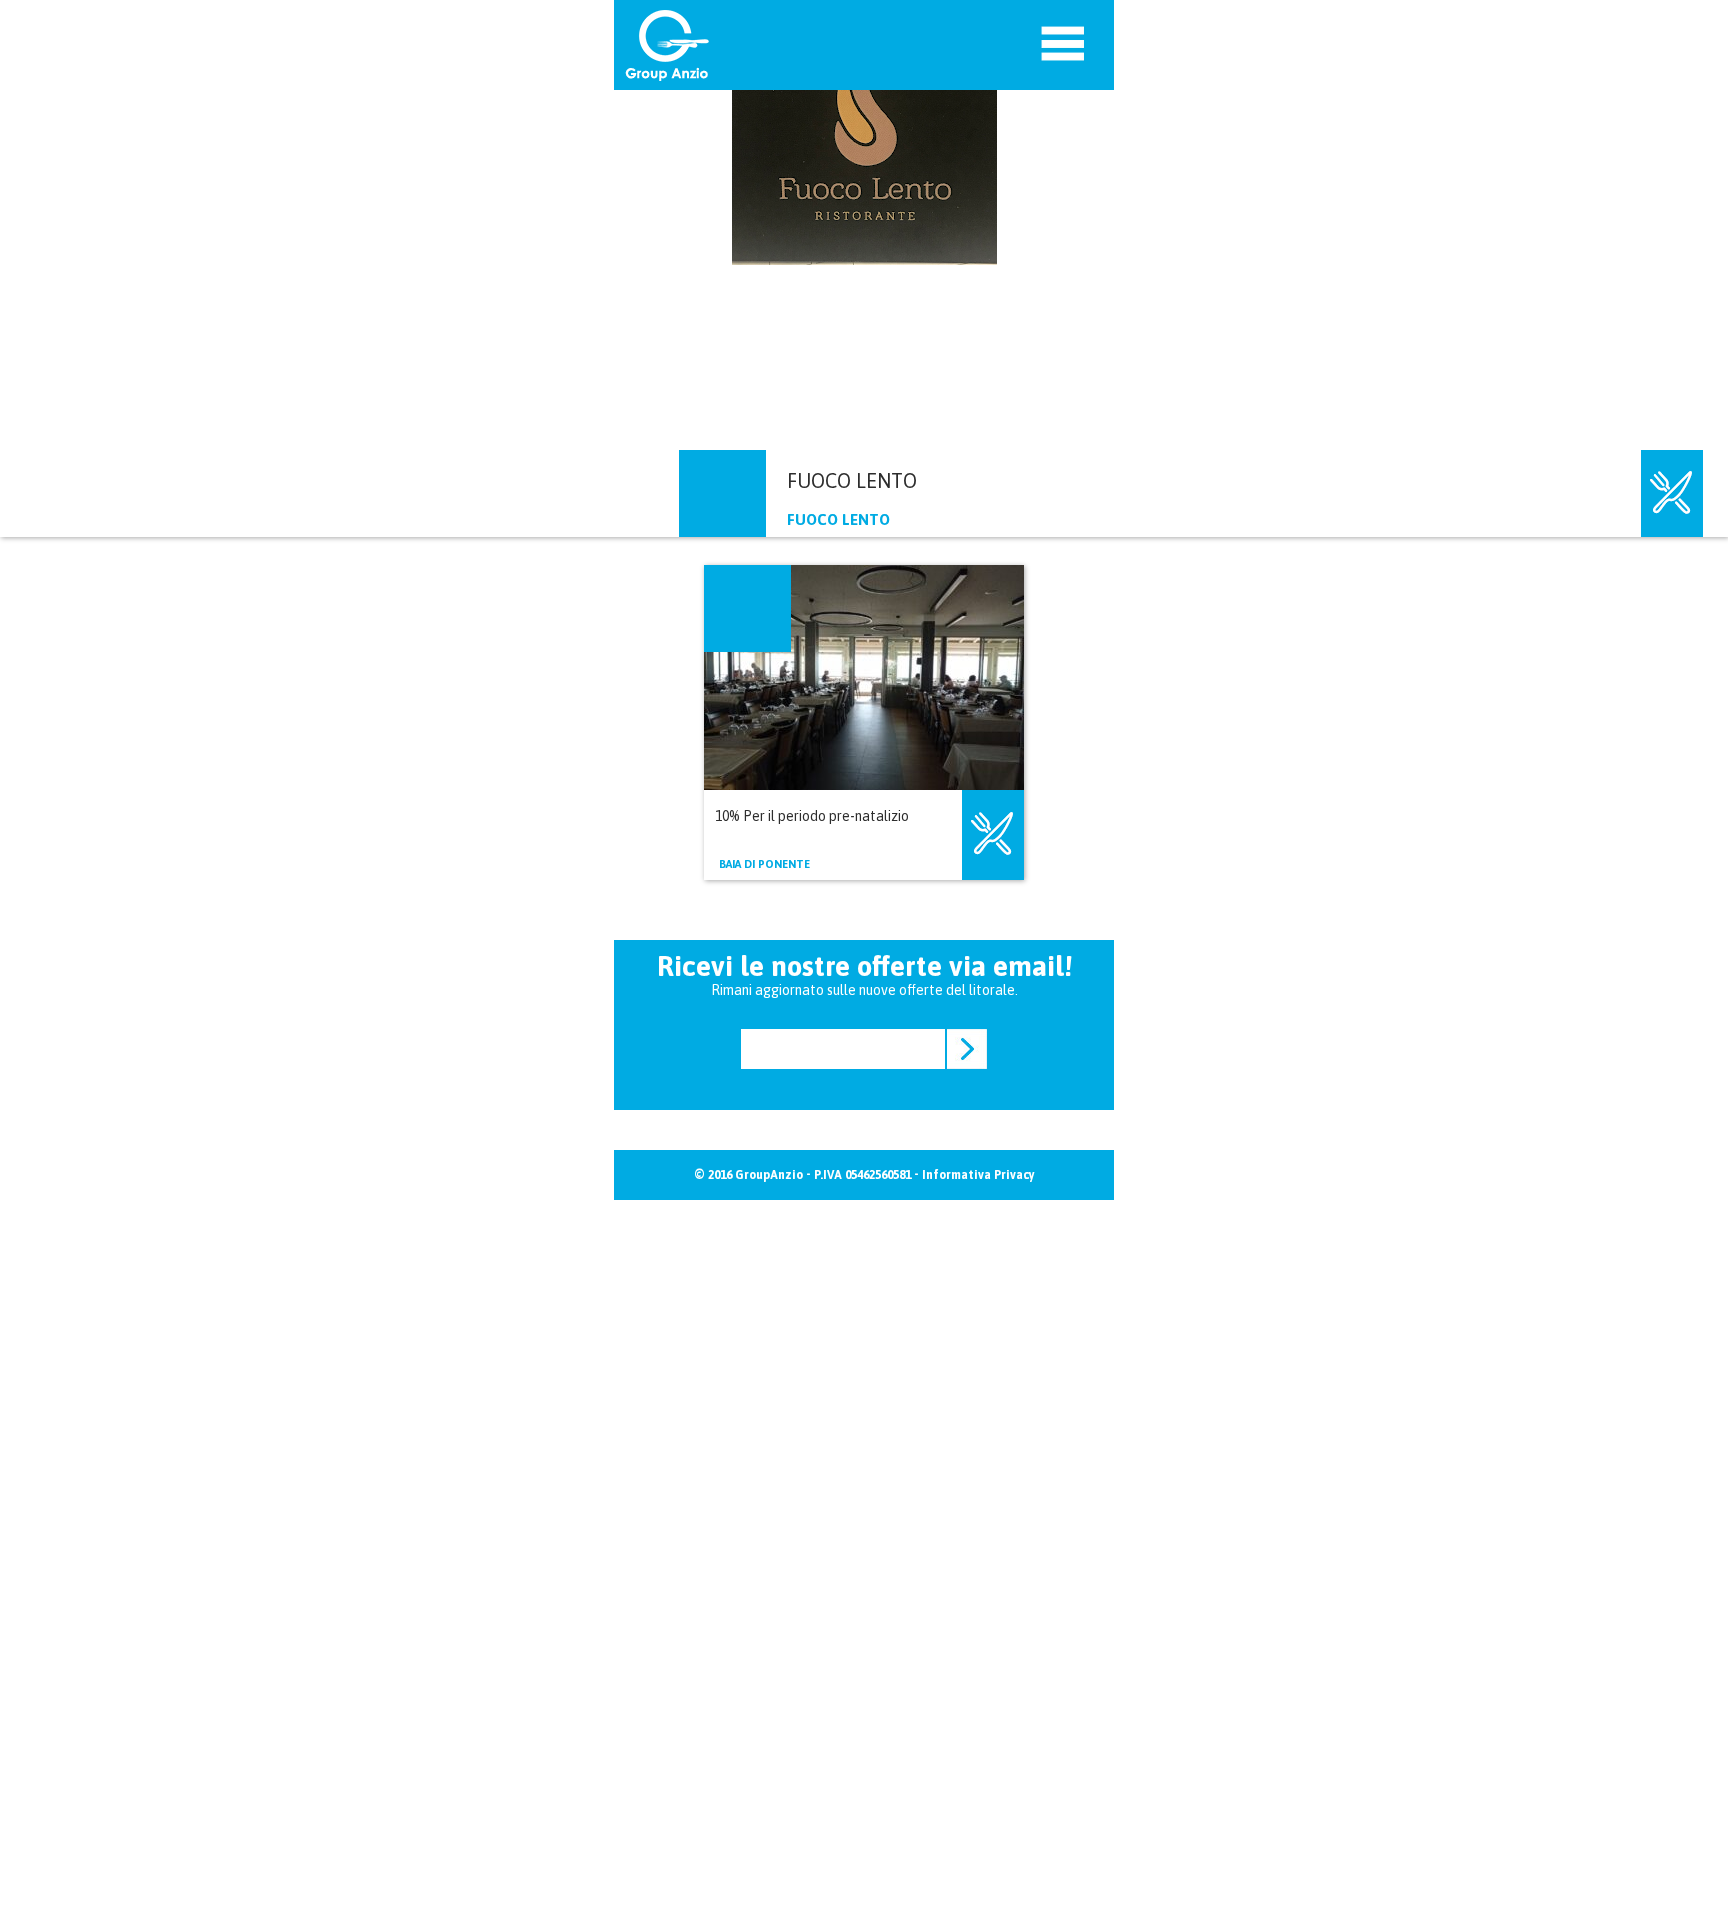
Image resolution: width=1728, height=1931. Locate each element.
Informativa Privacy (978, 1175)
